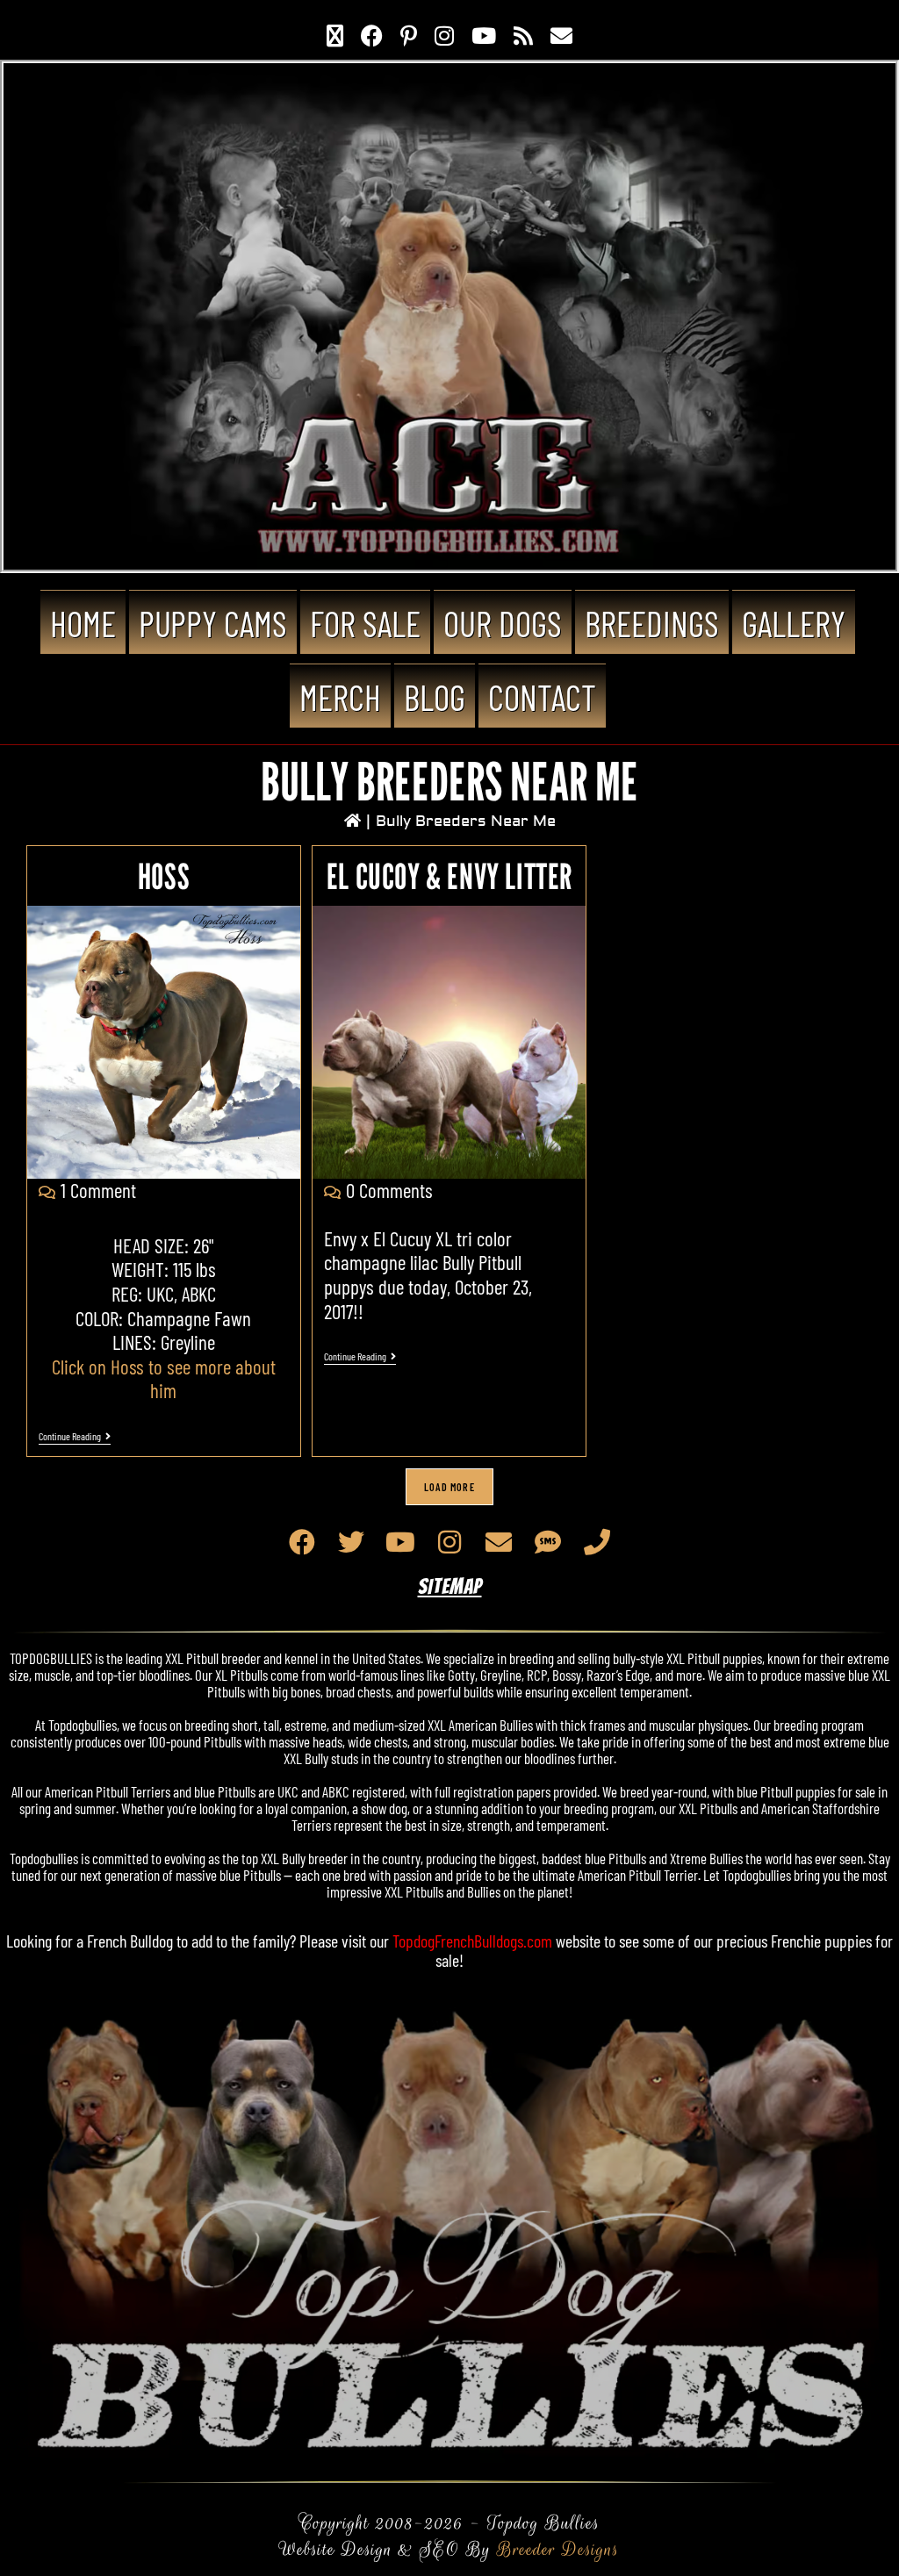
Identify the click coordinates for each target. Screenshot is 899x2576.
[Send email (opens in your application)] (561, 35)
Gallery (794, 623)
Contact (542, 697)
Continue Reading (75, 1436)
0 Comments (389, 1190)
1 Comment (98, 1190)
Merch (340, 697)
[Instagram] (449, 1542)
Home (83, 623)
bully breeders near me (466, 821)
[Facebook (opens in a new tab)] (372, 35)
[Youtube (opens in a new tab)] (484, 35)
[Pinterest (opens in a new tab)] (409, 35)
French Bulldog (130, 1941)
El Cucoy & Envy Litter (449, 876)
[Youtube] (400, 1542)
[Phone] (597, 1542)
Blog (435, 697)
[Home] (352, 821)
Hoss (164, 876)
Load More (449, 1487)
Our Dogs (503, 623)
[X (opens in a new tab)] (335, 35)
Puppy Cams (213, 623)
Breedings (652, 623)
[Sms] (548, 1542)
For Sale (365, 623)
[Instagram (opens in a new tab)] (444, 35)
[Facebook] (302, 1542)
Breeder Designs (558, 2549)
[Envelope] (499, 1542)
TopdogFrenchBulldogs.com (472, 1941)
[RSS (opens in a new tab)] (523, 35)
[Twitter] (351, 1542)
